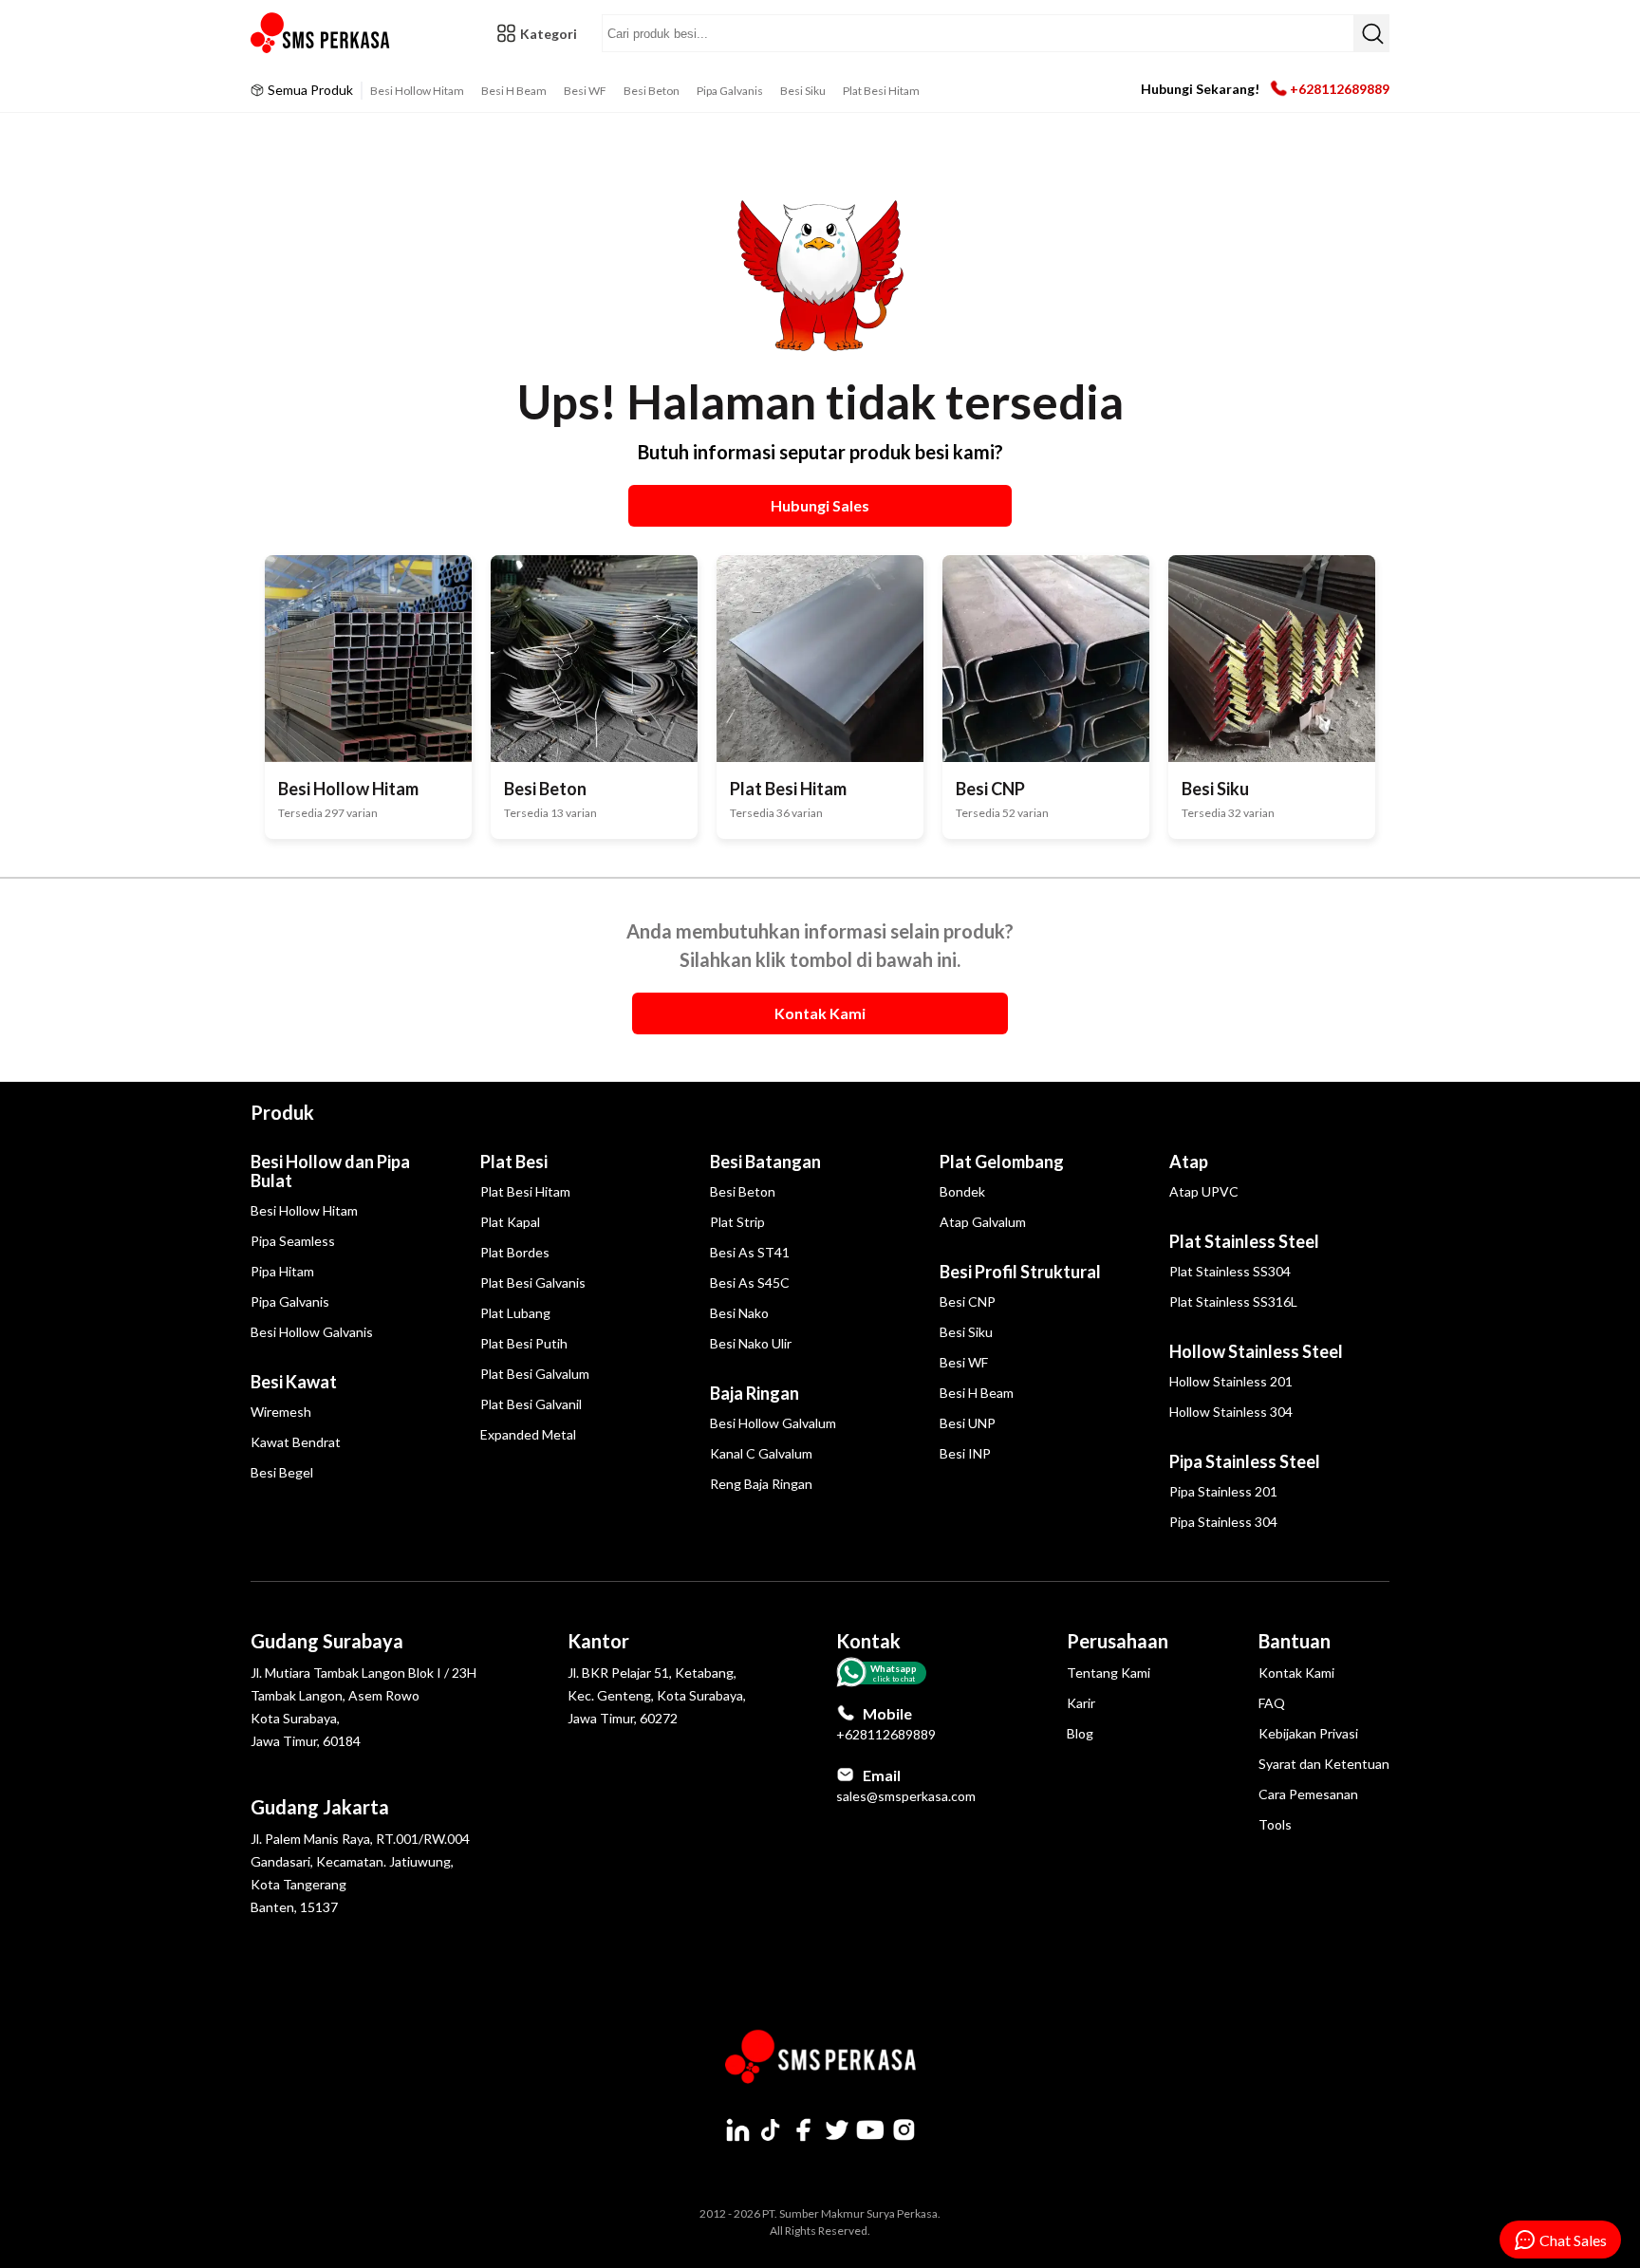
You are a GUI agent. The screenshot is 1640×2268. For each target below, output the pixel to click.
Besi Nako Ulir (751, 1343)
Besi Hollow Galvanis (312, 1332)
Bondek (962, 1191)
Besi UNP (968, 1423)
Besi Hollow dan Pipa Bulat (330, 1171)
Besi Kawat (294, 1382)
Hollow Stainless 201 (1231, 1381)
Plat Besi (514, 1162)
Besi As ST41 (750, 1252)
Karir (1081, 1703)
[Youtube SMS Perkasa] (870, 2129)
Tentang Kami (1109, 1673)
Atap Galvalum (983, 1222)
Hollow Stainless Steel (1256, 1351)
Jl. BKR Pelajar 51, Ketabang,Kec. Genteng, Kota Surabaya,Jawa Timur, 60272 (657, 1695)
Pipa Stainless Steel (1245, 1461)
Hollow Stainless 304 (1231, 1412)
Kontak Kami (1296, 1673)
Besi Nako (739, 1313)
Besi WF (585, 91)
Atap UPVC (1204, 1191)
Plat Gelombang (1002, 1162)
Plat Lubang (515, 1313)
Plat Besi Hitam (881, 91)
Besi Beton (652, 91)
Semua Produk (310, 90)
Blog (1080, 1733)
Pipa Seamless (293, 1241)
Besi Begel (282, 1472)
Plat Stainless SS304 (1230, 1271)
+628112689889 (1340, 89)
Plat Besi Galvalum (535, 1374)
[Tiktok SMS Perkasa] (771, 2129)
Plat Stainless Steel (1244, 1241)
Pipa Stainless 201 (1223, 1491)
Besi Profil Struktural (1020, 1272)
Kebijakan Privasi (1308, 1733)
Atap (1189, 1162)
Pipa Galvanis (730, 91)
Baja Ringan (755, 1393)
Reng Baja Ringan (761, 1484)
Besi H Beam (514, 91)
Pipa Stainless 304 (1223, 1522)
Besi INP (965, 1453)
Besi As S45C (750, 1283)
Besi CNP (968, 1301)
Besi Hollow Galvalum (773, 1423)
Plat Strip (737, 1222)
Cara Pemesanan (1308, 1794)
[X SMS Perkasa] (837, 2129)
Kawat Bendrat (296, 1442)
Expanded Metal (528, 1434)
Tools (1275, 1824)
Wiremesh (281, 1412)
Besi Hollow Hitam (417, 91)
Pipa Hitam (282, 1271)
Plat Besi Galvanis (533, 1283)
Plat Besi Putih (524, 1343)
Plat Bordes (515, 1252)
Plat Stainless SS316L (1233, 1301)
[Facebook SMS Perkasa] (804, 2129)
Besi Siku (803, 91)
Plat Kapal (510, 1222)
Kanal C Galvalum (761, 1453)
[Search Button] (1371, 33)
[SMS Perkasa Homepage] (322, 33)
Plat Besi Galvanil (531, 1404)
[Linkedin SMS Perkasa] (737, 2129)
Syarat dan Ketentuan (1324, 1764)
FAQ (1272, 1703)
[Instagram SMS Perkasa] (904, 2129)
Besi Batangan (765, 1162)
